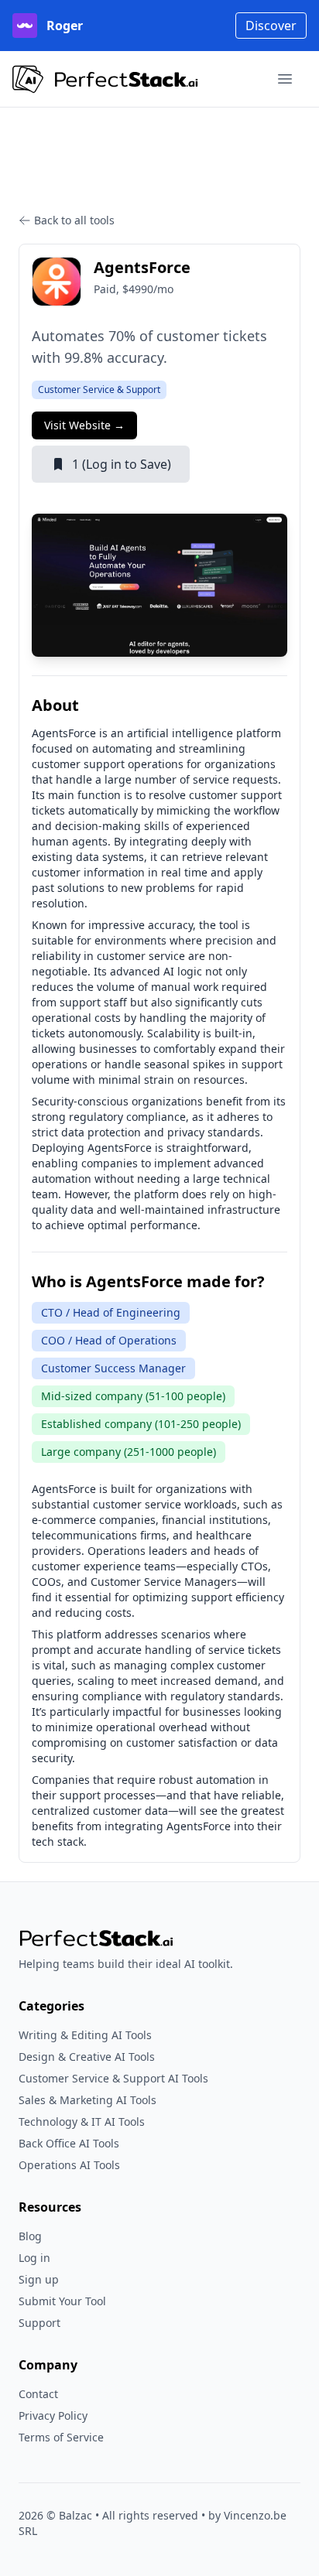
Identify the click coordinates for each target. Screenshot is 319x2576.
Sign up (39, 2279)
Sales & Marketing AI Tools (87, 2100)
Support (39, 2323)
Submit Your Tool (62, 2301)
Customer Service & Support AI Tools (113, 2078)
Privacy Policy (53, 2415)
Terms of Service (61, 2437)
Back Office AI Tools (69, 2143)
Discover (271, 26)
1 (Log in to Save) (122, 464)
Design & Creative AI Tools (87, 2057)
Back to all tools (74, 220)
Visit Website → (84, 425)
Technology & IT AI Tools (82, 2122)
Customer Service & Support (99, 389)
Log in (34, 2258)
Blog (30, 2236)
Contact (38, 2394)
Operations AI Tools (69, 2165)
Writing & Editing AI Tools (85, 2035)
